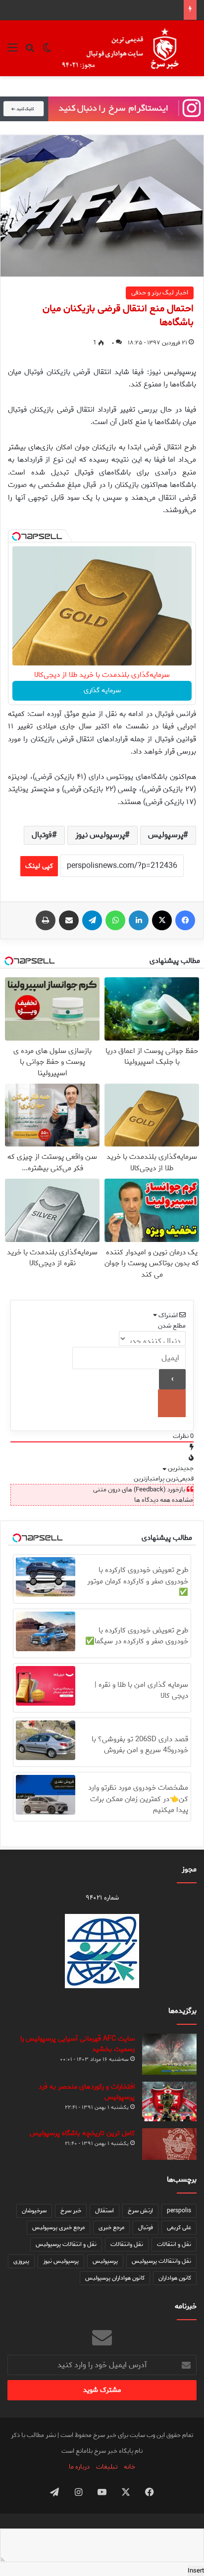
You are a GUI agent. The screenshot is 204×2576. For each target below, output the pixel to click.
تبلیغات (107, 2467)
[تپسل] (16, 536)
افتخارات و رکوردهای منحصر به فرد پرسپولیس (87, 2092)
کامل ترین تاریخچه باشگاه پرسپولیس (82, 2133)
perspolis (179, 2211)
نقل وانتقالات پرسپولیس (161, 2261)
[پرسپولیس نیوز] (128, 48)
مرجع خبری (111, 2227)
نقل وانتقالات (127, 2244)
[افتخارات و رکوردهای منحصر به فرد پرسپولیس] (169, 2101)
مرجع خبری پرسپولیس (58, 2227)
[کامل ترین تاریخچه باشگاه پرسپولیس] (169, 2144)
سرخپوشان (34, 2211)
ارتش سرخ (140, 2211)
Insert (196, 2571)
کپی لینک (39, 866)
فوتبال (42, 835)
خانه (129, 2467)
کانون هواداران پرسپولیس (115, 2278)
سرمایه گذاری (102, 691)
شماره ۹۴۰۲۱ (102, 1898)
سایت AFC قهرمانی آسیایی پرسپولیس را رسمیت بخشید (77, 2044)
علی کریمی (179, 2227)
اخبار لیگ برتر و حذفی (160, 293)
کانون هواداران (175, 2278)
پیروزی (21, 2261)
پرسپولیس (166, 835)
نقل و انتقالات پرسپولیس (66, 2244)
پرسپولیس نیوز (100, 835)
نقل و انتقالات (174, 2244)
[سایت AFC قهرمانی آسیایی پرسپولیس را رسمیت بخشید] (169, 2054)
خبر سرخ (71, 2211)
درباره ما (79, 2467)
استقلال (104, 2211)
